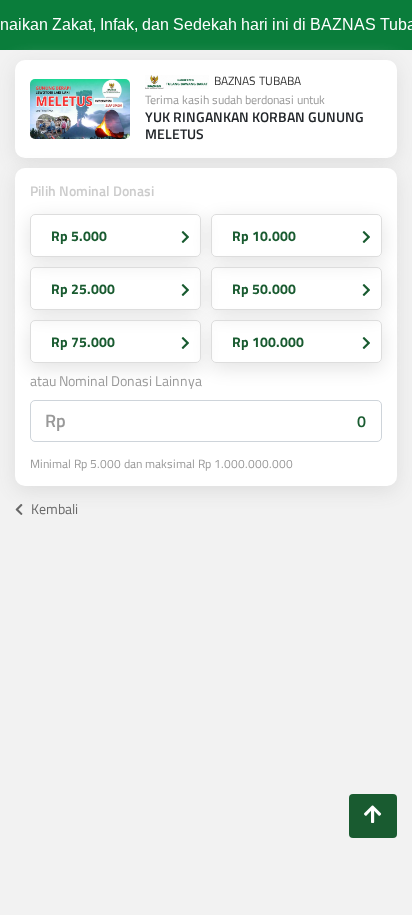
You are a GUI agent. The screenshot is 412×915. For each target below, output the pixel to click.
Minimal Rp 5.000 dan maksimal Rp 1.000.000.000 (161, 464)
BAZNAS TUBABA (256, 82)
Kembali (53, 508)
